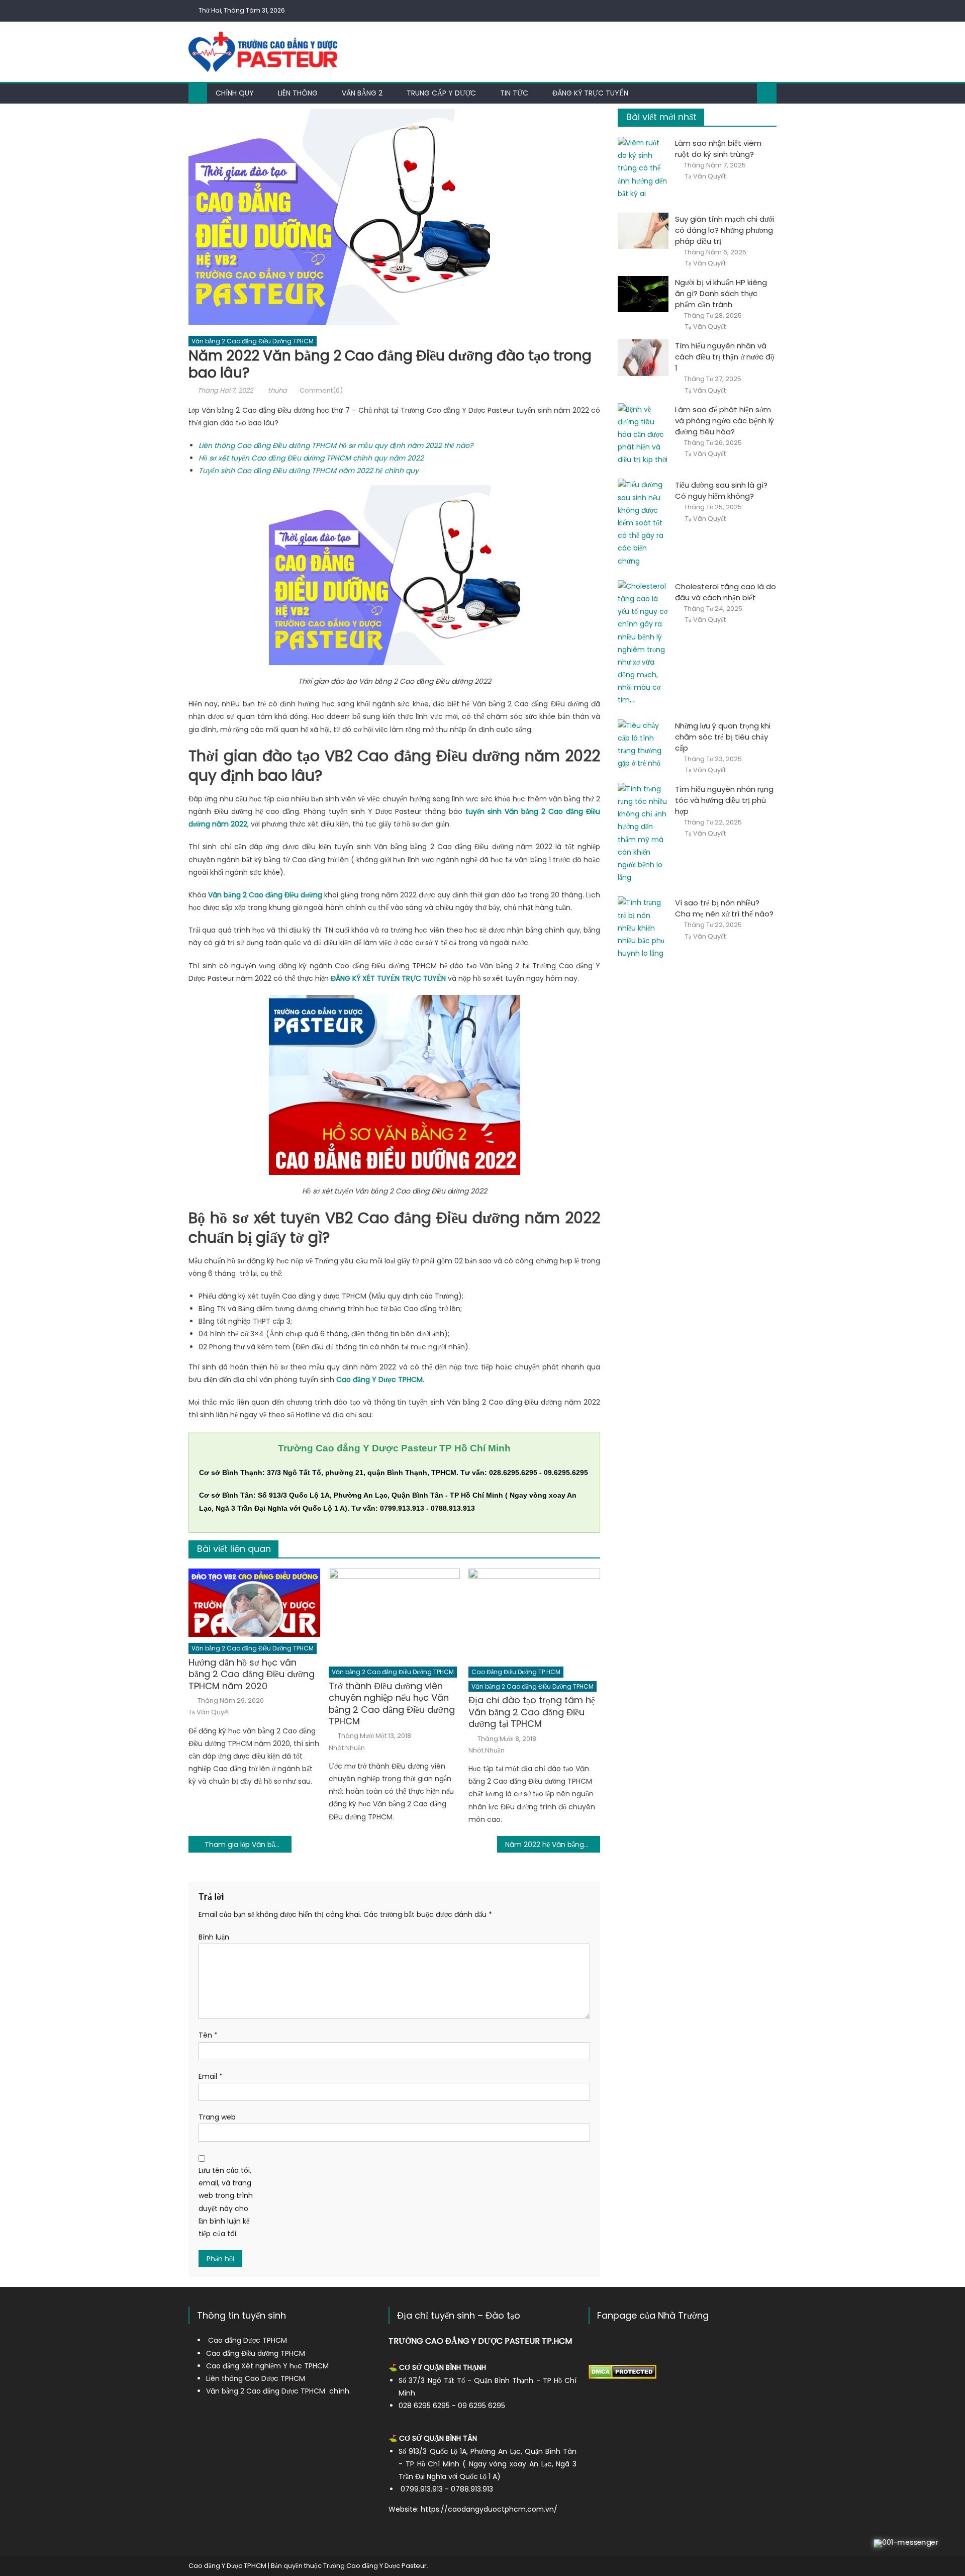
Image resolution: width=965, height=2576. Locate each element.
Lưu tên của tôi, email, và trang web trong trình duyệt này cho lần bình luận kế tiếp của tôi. (226, 2202)
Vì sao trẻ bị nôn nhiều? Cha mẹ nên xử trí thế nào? (724, 908)
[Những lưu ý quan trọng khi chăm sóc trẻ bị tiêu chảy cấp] (643, 745)
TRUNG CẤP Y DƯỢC (441, 93)
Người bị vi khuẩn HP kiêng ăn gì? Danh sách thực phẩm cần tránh (721, 293)
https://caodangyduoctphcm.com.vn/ (489, 2509)
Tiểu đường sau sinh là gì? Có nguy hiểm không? (721, 490)
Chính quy (235, 93)
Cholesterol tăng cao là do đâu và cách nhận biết (726, 592)
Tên (208, 2035)
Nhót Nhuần (347, 1748)
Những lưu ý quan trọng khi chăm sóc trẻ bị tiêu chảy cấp (723, 737)
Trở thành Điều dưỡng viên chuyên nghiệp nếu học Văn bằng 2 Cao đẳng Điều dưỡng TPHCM (392, 1704)
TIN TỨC (514, 93)
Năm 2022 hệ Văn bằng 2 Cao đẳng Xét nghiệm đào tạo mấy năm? (553, 1845)
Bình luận (214, 1937)
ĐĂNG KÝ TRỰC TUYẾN (590, 93)
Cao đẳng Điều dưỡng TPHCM (256, 2353)
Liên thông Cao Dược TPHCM (256, 2378)
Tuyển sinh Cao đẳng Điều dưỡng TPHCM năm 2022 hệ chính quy (309, 471)
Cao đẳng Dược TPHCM (248, 2340)
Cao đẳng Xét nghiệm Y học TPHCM (267, 2366)
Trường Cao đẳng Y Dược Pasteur (375, 2566)
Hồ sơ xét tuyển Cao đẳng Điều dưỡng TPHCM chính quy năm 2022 (311, 458)
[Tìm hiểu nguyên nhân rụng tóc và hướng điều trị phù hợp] (643, 834)
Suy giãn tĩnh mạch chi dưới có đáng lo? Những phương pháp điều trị (725, 230)
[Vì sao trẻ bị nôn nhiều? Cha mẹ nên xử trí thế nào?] (643, 928)
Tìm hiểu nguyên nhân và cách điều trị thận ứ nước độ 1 (725, 357)
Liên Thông (298, 93)
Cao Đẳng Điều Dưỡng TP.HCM (516, 1672)
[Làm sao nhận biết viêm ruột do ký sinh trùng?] (643, 168)
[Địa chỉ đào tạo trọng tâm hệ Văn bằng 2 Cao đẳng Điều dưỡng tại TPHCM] (534, 1615)
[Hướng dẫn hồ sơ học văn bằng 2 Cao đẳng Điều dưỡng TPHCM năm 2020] (254, 1603)
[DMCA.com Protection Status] (622, 2371)
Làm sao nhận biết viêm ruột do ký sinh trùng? (718, 149)
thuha (277, 390)
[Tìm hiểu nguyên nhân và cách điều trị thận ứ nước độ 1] (643, 357)
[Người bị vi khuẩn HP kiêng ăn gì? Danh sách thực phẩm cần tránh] (643, 294)
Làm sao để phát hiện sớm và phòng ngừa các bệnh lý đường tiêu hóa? (725, 421)
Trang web (217, 2117)
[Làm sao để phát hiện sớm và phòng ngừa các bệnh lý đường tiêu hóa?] (643, 435)
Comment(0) (321, 390)
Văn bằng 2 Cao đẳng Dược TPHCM (266, 2391)
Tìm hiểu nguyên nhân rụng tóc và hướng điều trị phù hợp (724, 800)
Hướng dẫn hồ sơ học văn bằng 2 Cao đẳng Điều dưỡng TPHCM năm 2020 (252, 1674)
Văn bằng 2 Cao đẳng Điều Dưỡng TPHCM (253, 341)
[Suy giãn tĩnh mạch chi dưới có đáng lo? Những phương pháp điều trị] (643, 231)
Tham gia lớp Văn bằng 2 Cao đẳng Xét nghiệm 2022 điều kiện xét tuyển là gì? (248, 1845)
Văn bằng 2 (362, 93)
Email (211, 2076)
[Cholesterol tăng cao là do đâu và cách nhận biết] (643, 643)
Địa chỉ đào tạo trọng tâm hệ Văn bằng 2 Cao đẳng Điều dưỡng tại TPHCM (532, 1712)
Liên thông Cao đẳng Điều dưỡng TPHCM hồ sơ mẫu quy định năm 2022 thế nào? (336, 445)
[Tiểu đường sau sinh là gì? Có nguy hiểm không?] (643, 523)
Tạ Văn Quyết (209, 1712)
